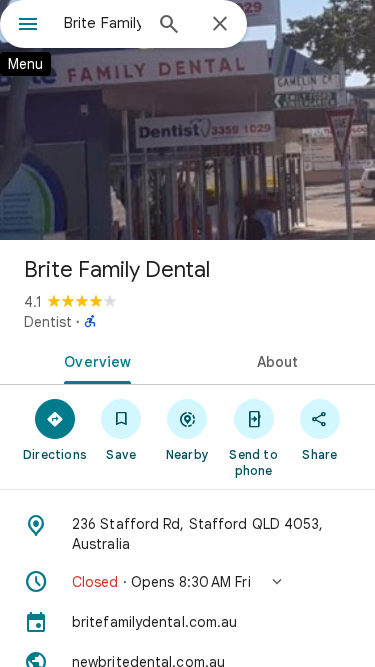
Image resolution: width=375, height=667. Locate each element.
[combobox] (102, 23)
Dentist (48, 322)
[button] (187, 582)
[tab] (94, 360)
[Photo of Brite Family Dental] (187, 120)
